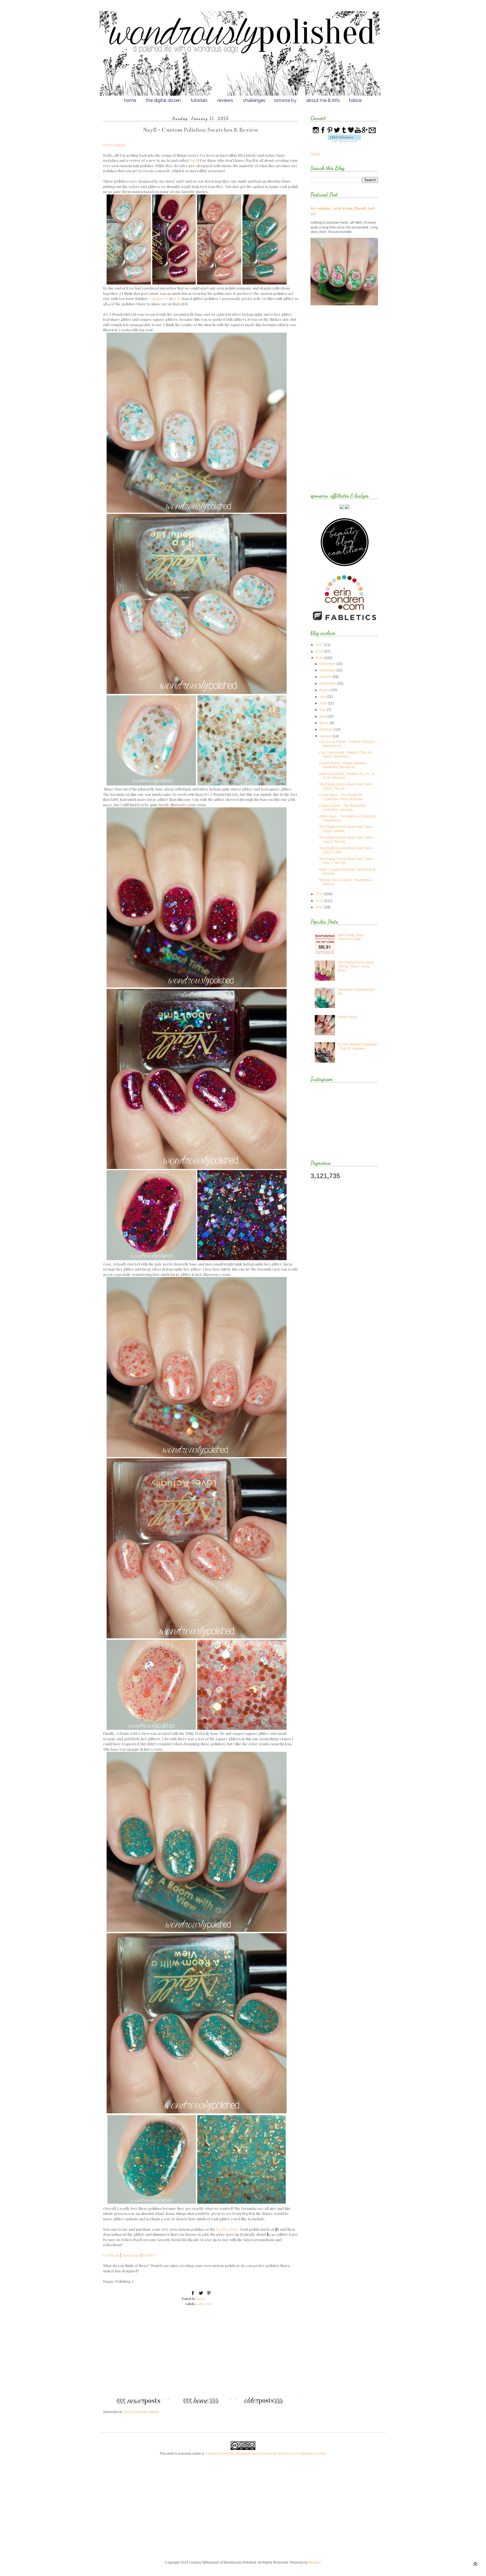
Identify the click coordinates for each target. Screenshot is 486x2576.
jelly (178, 298)
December (328, 664)
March (325, 723)
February (327, 729)
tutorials (199, 100)
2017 (320, 645)
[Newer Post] (132, 2404)
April (323, 716)
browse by (285, 100)
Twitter (149, 2255)
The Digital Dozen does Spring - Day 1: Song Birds (356, 966)
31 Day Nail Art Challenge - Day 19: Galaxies (358, 1046)
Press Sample (114, 145)
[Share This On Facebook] (193, 2294)
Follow (316, 154)
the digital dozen (163, 100)
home (130, 100)
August (325, 690)
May (323, 710)
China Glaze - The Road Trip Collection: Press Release (341, 797)
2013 (320, 901)
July (323, 697)
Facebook (111, 2255)
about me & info (323, 100)
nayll (199, 2304)
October (326, 677)
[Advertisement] (201, 2355)
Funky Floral (347, 1017)
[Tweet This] (201, 2294)
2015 (320, 658)
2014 (320, 894)
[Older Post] (269, 2404)
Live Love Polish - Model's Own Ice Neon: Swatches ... (346, 754)
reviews (225, 100)
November (328, 670)
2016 (320, 651)
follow (355, 100)
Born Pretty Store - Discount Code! (352, 937)
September (328, 684)
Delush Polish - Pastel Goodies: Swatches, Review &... (343, 765)
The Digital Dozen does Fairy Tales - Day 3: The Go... (347, 839)
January (326, 736)
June (324, 703)
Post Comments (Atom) (141, 2412)
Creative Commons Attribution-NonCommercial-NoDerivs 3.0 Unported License (265, 2454)
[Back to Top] (475, 2565)
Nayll (194, 160)
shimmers (160, 298)
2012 (320, 907)
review (209, 2304)
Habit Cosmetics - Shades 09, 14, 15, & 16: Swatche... (347, 776)
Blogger (315, 2562)
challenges (254, 100)
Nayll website (227, 2229)
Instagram (131, 2255)
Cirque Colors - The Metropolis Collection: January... (342, 808)
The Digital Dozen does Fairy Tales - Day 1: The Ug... (347, 861)
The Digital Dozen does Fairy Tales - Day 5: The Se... (347, 786)
